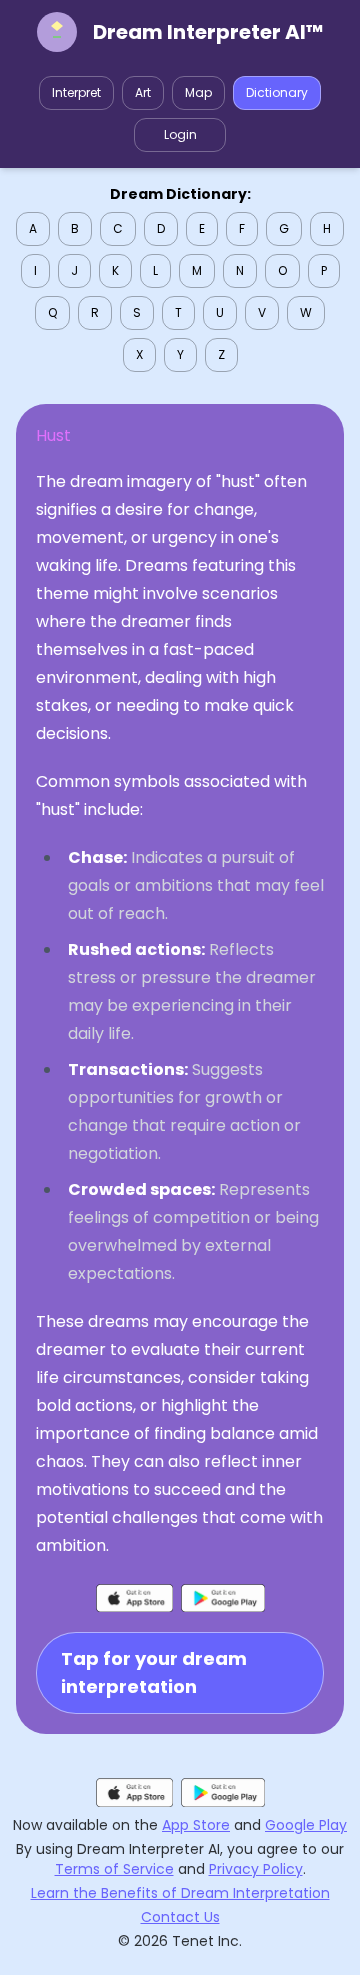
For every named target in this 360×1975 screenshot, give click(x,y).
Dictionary (277, 92)
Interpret (76, 92)
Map (198, 92)
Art (143, 92)
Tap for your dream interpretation (154, 1672)
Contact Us (180, 1917)
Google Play (306, 1825)
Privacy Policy (256, 1869)
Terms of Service (114, 1869)
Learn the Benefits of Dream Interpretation (180, 1893)
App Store (196, 1825)
